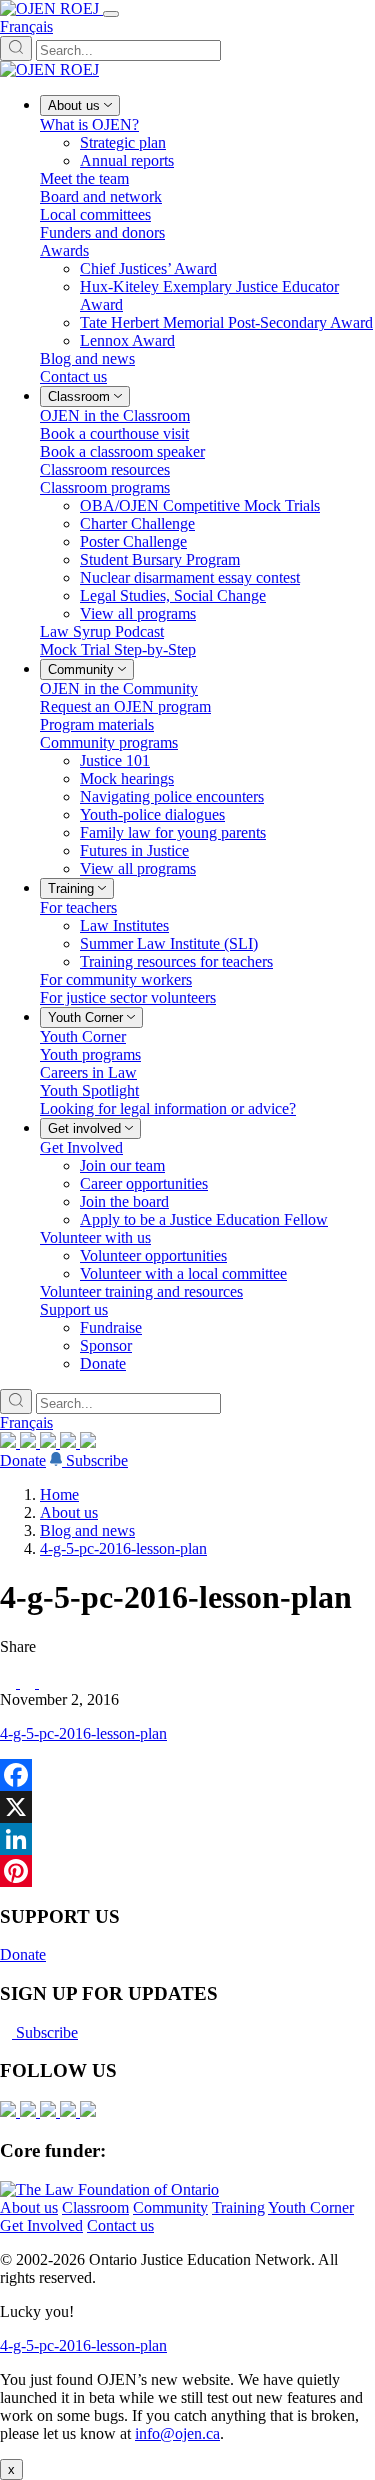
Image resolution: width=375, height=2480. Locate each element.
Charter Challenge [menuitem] (137, 523)
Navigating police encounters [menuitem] (172, 796)
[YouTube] (50, 1442)
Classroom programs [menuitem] (105, 487)
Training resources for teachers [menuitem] (176, 961)
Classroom (95, 2207)
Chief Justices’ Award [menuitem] (148, 268)
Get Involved (41, 2225)
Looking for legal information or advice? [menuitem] (168, 1108)
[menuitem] (80, 105)
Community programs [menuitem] (109, 742)
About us (69, 1512)
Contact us (120, 2225)
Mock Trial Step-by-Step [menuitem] (118, 649)
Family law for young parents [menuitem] (173, 832)
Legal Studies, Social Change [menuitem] (173, 595)
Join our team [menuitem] (122, 1165)
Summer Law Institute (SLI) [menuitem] (169, 943)
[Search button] (16, 48)
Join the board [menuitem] (124, 1201)
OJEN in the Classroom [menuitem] (115, 415)
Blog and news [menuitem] (87, 358)
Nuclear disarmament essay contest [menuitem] (190, 577)
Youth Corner (311, 2207)
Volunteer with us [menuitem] (95, 1237)
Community (170, 2207)
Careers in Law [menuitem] (88, 1072)
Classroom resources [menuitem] (105, 469)
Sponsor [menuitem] (106, 1345)
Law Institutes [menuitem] (124, 925)
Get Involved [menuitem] (81, 1147)
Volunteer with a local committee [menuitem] (183, 1273)
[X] (70, 1442)
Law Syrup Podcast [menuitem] (102, 631)
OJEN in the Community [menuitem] (119, 688)
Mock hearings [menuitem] (127, 778)
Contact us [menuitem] (73, 376)
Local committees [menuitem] (95, 214)
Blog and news (87, 1530)
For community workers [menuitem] (116, 979)
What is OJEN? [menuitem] (89, 124)
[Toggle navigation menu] (111, 14)
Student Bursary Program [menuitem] (160, 559)
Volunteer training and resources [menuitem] (141, 1291)
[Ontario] (109, 2189)
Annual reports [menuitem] (127, 160)
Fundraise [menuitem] (111, 1327)
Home (59, 1494)
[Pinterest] (187, 1871)
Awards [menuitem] (64, 250)
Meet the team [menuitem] (84, 178)
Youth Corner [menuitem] (83, 1036)
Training (238, 2207)
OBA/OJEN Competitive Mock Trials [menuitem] (200, 505)
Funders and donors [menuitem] (102, 232)
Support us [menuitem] (74, 1309)
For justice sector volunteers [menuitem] (128, 997)
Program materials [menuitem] (97, 724)
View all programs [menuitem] (138, 613)
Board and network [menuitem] (101, 196)
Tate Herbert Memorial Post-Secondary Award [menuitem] (226, 322)
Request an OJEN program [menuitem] (125, 706)
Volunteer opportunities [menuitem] (153, 1255)
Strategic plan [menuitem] (123, 142)
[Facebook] (88, 1442)
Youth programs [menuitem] (90, 1054)
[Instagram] (10, 1442)
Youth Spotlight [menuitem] (89, 1090)
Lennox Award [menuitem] (127, 340)
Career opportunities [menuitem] (144, 1183)
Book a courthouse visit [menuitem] (114, 433)
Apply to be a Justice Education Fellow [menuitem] (204, 1219)
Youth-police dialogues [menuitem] (152, 814)
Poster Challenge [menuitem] (133, 541)
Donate (23, 1460)
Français (26, 26)
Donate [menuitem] (103, 1363)
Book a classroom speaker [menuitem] (122, 451)
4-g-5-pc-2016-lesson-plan (123, 1548)
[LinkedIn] (30, 1442)
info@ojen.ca (177, 2433)
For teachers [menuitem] (78, 907)
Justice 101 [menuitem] (115, 760)
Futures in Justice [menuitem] (134, 850)
